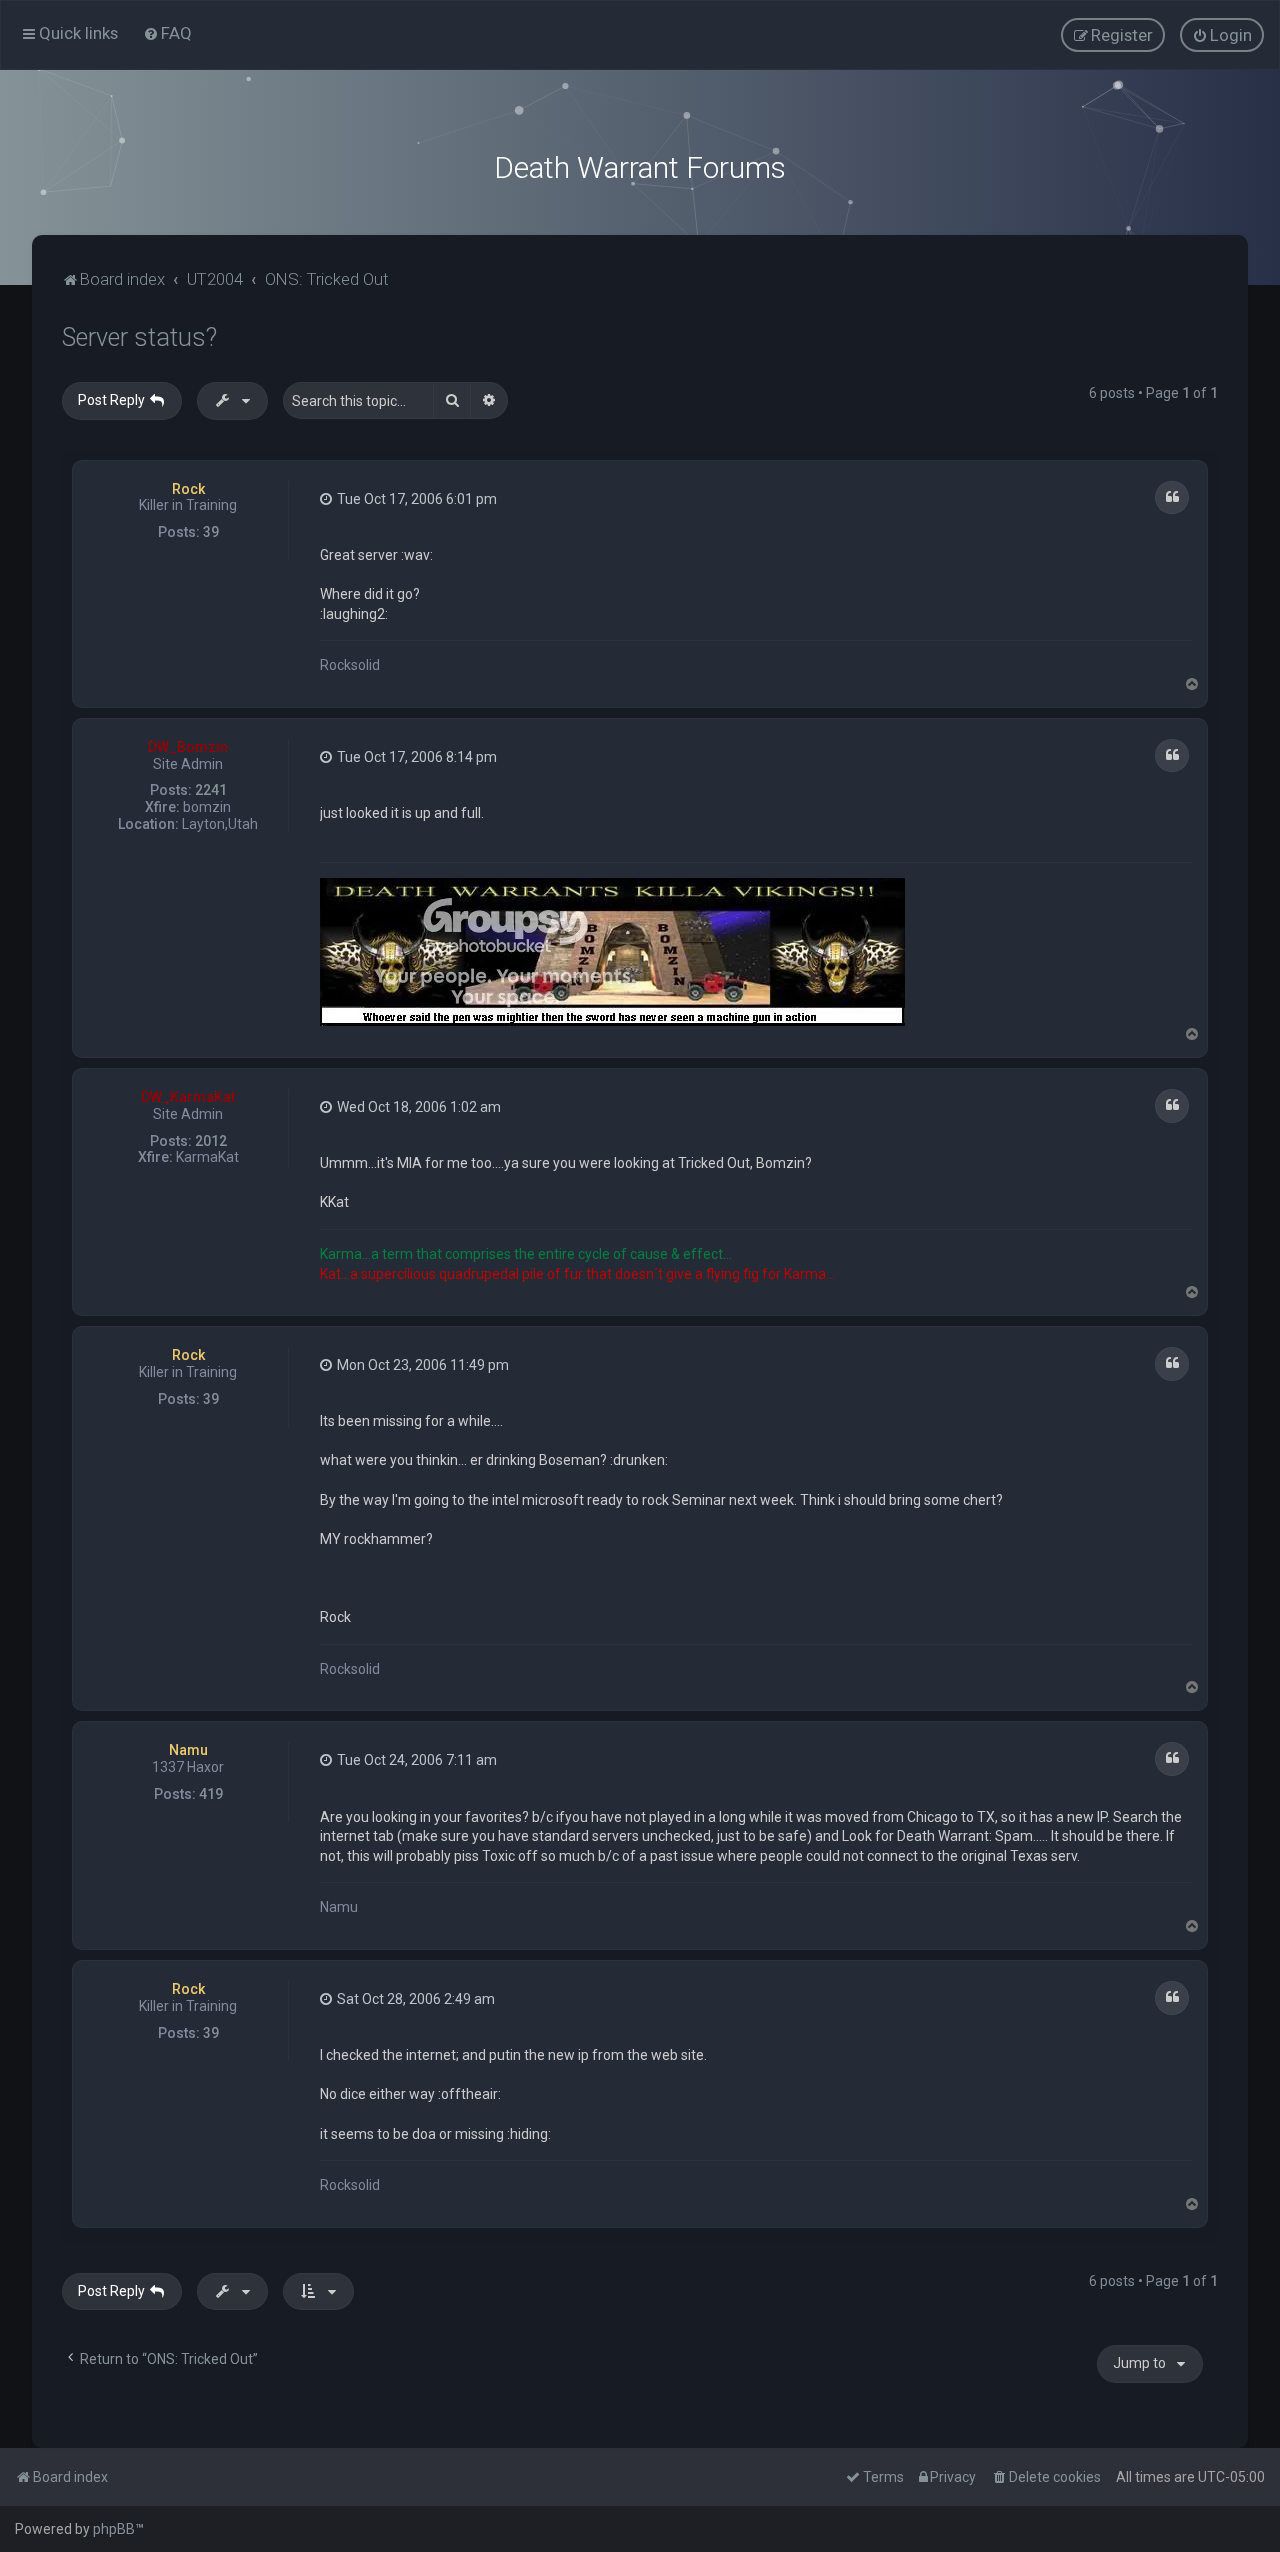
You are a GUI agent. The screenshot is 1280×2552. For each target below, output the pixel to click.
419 (211, 1794)
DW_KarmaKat (188, 1097)
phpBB (114, 2529)
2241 (211, 790)
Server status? (139, 337)
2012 (211, 1141)
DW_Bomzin (188, 747)
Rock (188, 489)
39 (211, 532)
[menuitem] (167, 33)
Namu (188, 1750)
